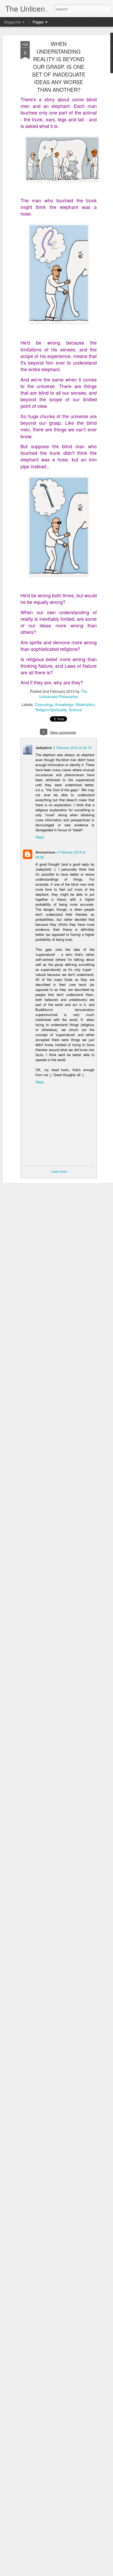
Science (75, 710)
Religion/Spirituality (51, 710)
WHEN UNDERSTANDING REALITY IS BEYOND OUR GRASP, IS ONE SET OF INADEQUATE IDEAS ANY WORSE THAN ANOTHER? (59, 67)
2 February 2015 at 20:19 (72, 748)
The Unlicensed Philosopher (63, 694)
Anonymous (45, 852)
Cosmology (44, 704)
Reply (40, 837)
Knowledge (64, 704)
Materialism (85, 704)
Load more (59, 1171)
